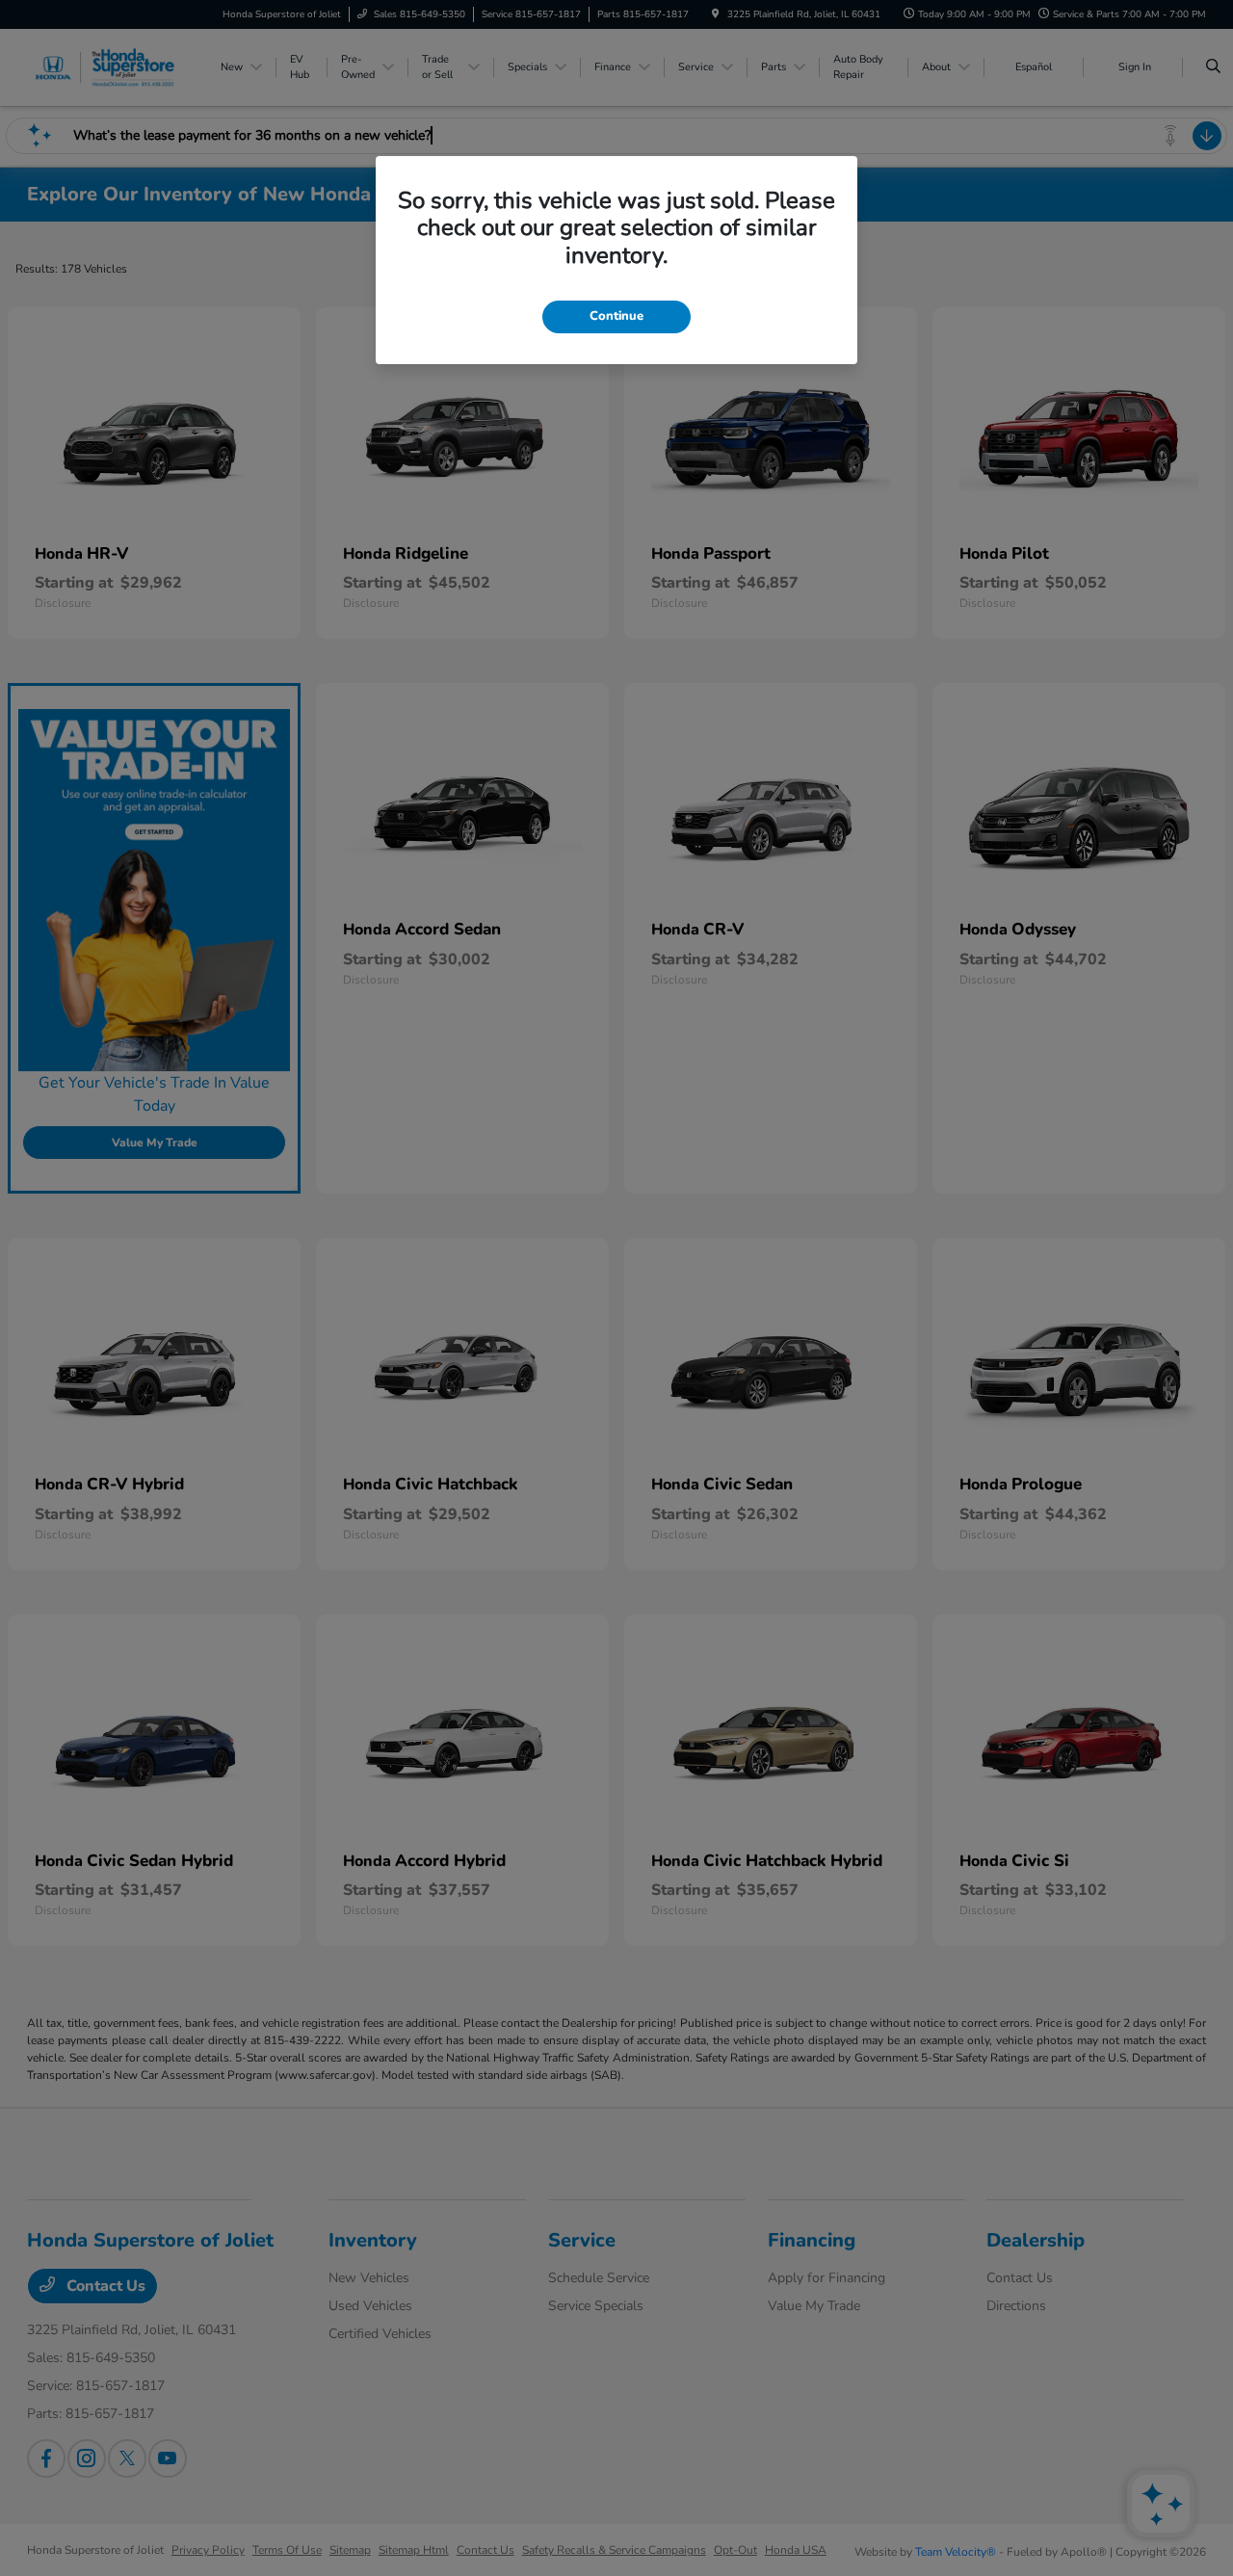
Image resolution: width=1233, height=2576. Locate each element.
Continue (616, 316)
